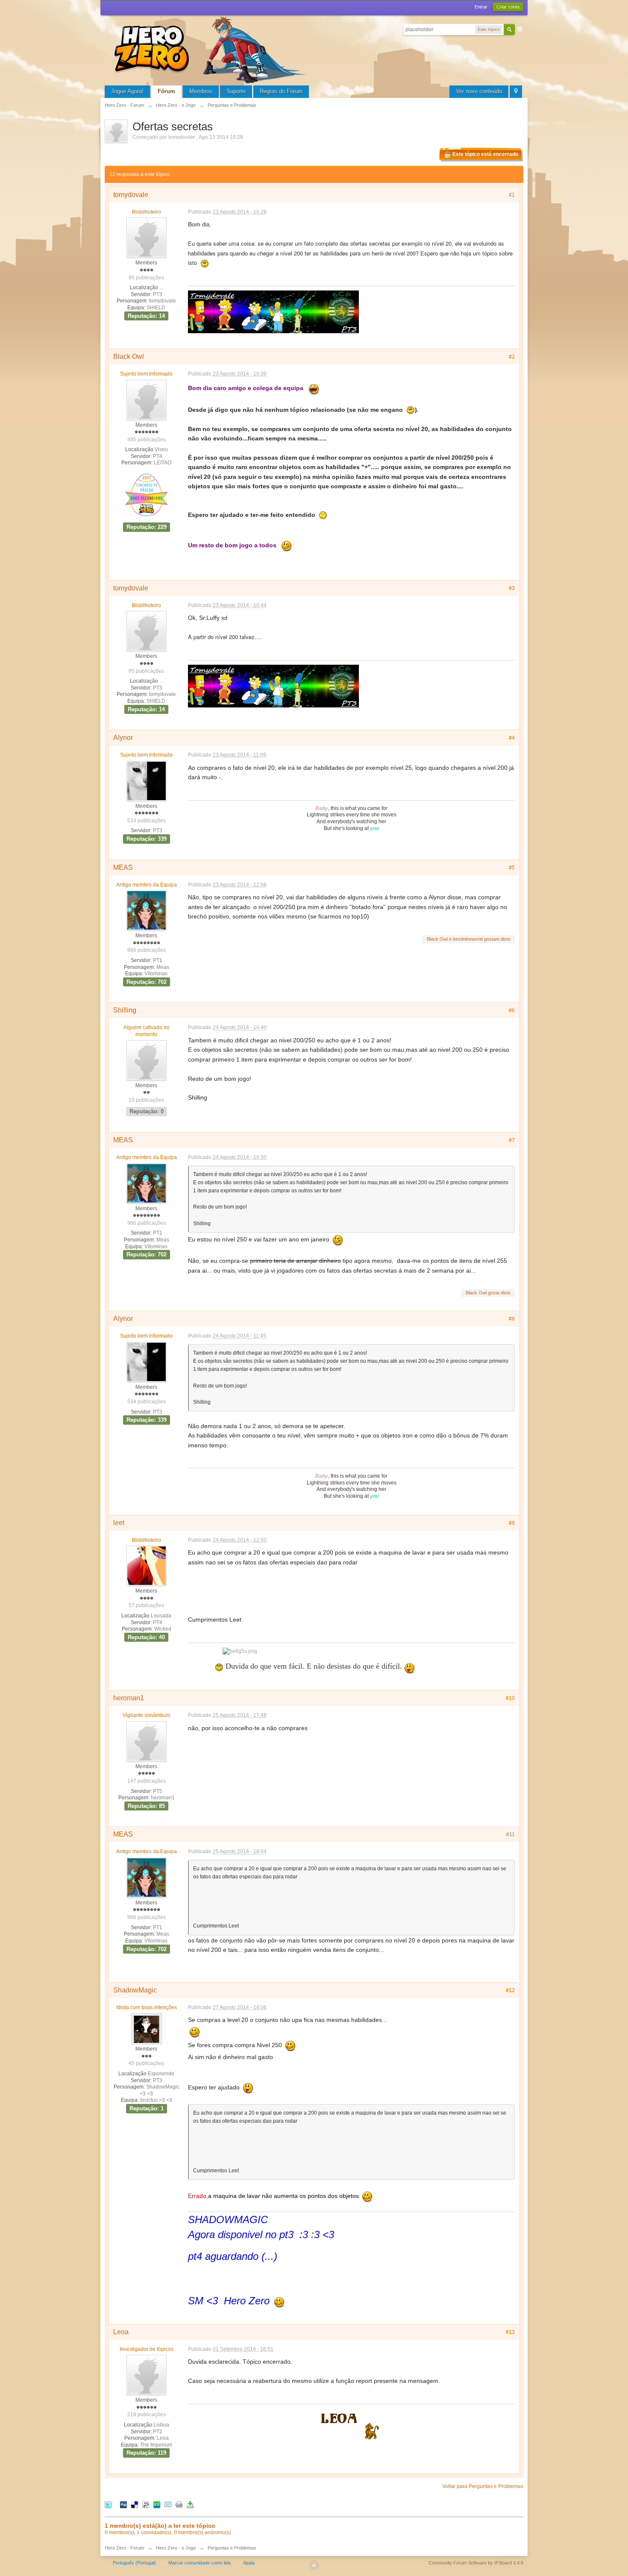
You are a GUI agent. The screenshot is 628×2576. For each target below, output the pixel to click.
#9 (512, 1523)
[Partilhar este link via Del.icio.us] (135, 2504)
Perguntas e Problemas (232, 2548)
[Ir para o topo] (314, 2565)
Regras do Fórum (281, 91)
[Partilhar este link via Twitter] (108, 2504)
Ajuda (249, 2563)
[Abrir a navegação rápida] (516, 92)
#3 (512, 588)
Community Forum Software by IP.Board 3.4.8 (476, 2563)
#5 (512, 868)
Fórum (166, 91)
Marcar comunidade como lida (200, 2563)
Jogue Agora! (127, 91)
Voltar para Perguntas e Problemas (483, 2486)
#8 (512, 1319)
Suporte (236, 91)
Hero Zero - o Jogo (176, 2548)
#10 (510, 1698)
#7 (512, 1140)
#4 (512, 738)
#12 (510, 1990)
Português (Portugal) (134, 2563)
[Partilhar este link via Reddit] (146, 2504)
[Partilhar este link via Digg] (123, 2504)
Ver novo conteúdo (479, 91)
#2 (512, 357)
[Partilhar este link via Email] (168, 2504)
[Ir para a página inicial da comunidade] (211, 49)
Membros (201, 91)
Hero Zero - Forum (124, 2548)
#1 (512, 195)
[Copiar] (179, 2504)
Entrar (481, 7)
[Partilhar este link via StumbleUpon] (157, 2504)
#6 (512, 1010)
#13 (510, 2332)
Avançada (520, 29)
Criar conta (508, 7)
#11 (511, 1834)
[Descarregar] (190, 2504)
